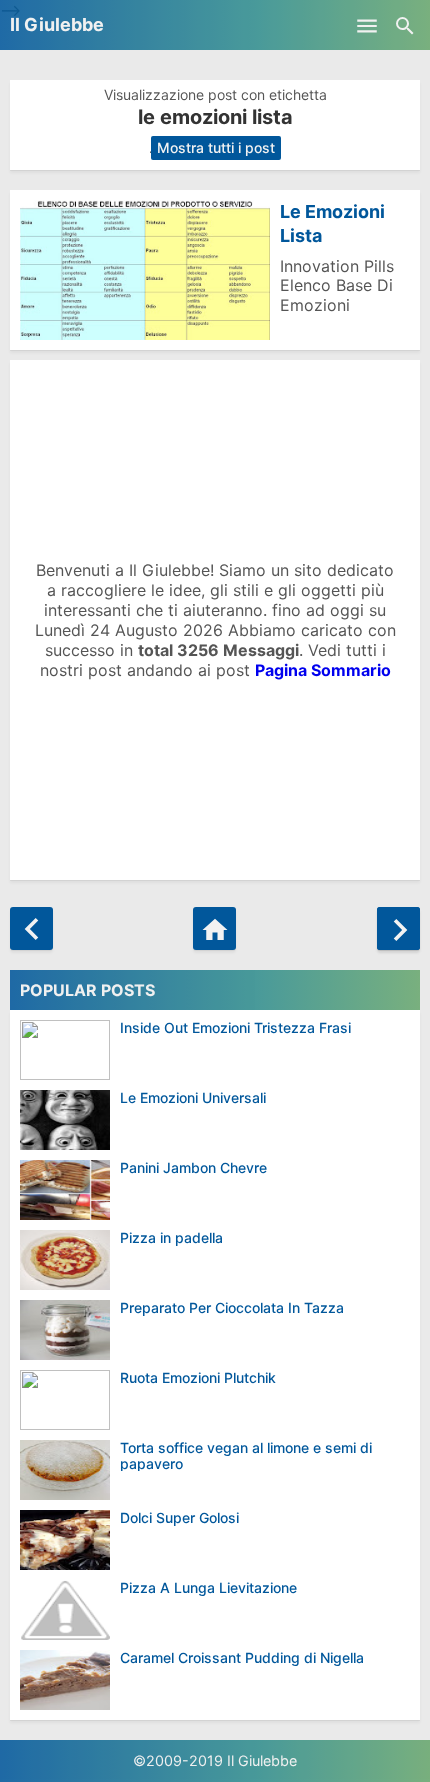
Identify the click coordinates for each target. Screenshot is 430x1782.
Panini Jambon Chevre (193, 1167)
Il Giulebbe (57, 24)
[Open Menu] (367, 25)
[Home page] (214, 928)
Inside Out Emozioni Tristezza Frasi (235, 1027)
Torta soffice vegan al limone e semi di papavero (246, 1455)
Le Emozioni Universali (193, 1097)
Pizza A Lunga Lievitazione (208, 1587)
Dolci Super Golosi (179, 1517)
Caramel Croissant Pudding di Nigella (242, 1657)
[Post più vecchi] (398, 928)
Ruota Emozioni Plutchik (198, 1377)
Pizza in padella (171, 1237)
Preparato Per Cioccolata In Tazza (232, 1307)
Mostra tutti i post (216, 147)
